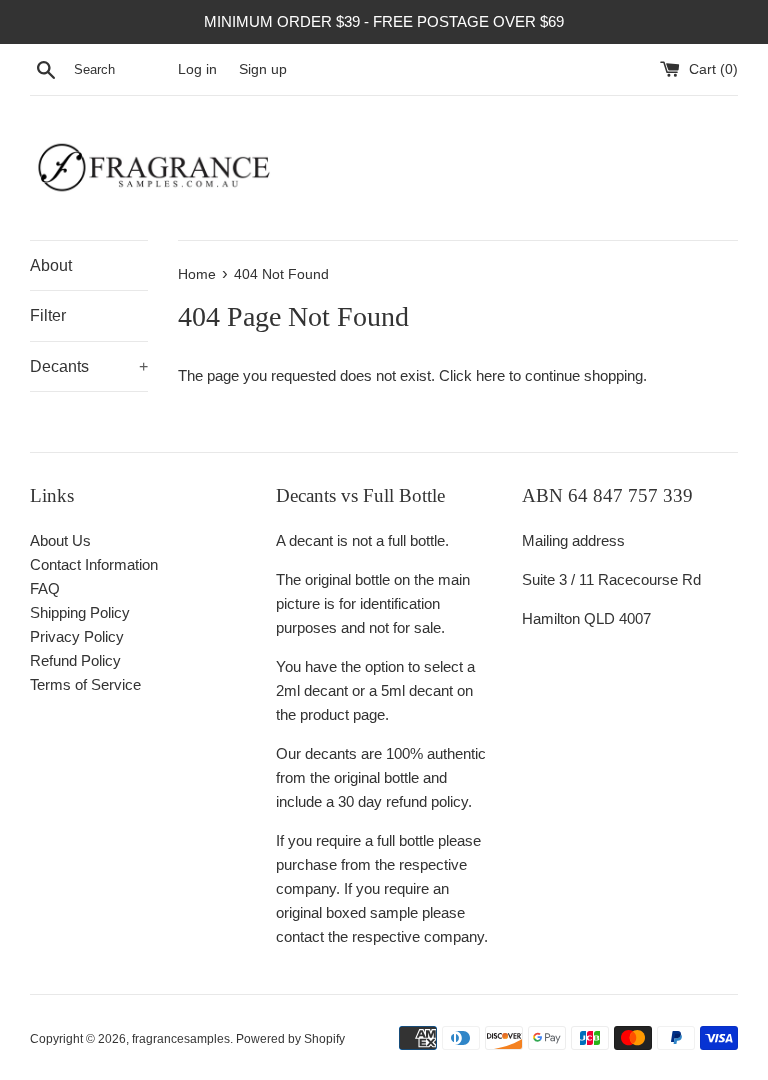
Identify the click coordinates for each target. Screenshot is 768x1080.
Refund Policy (75, 660)
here (490, 375)
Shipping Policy (80, 612)
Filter (48, 315)
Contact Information (94, 564)
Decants (89, 366)
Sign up (263, 69)
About (51, 265)
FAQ (45, 588)
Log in (197, 69)
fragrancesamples (181, 1039)
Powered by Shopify (290, 1039)
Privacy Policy (77, 636)
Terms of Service (85, 684)
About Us (60, 540)
